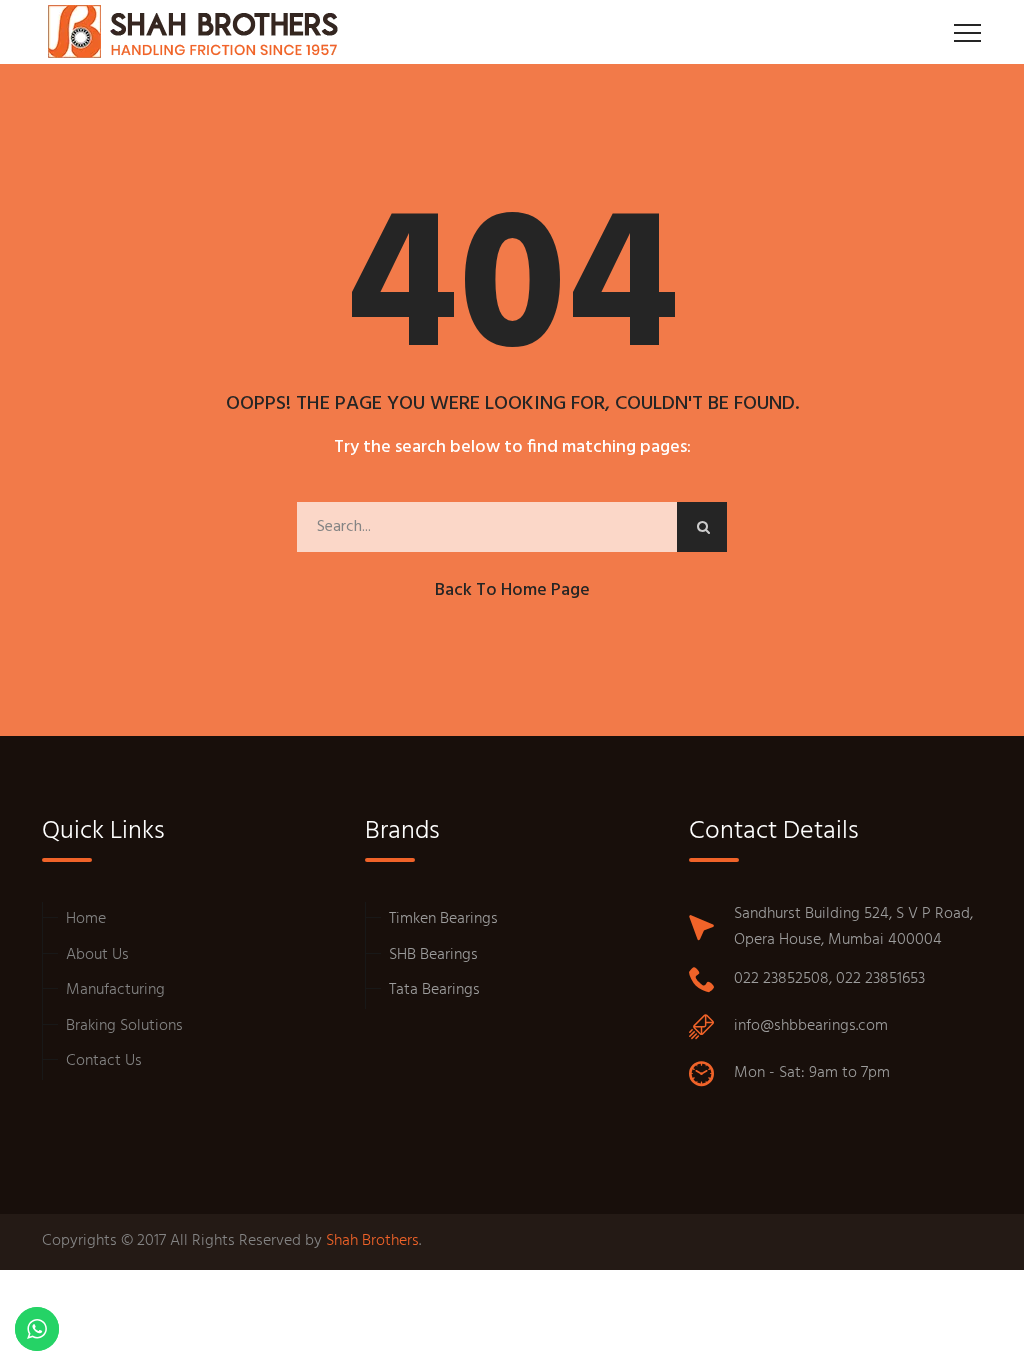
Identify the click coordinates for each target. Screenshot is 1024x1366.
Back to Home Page (512, 590)
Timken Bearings (443, 919)
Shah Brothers (372, 1241)
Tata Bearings (434, 990)
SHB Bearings (433, 955)
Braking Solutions (124, 1026)
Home (86, 919)
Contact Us (104, 1061)
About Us (97, 955)
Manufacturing (115, 990)
